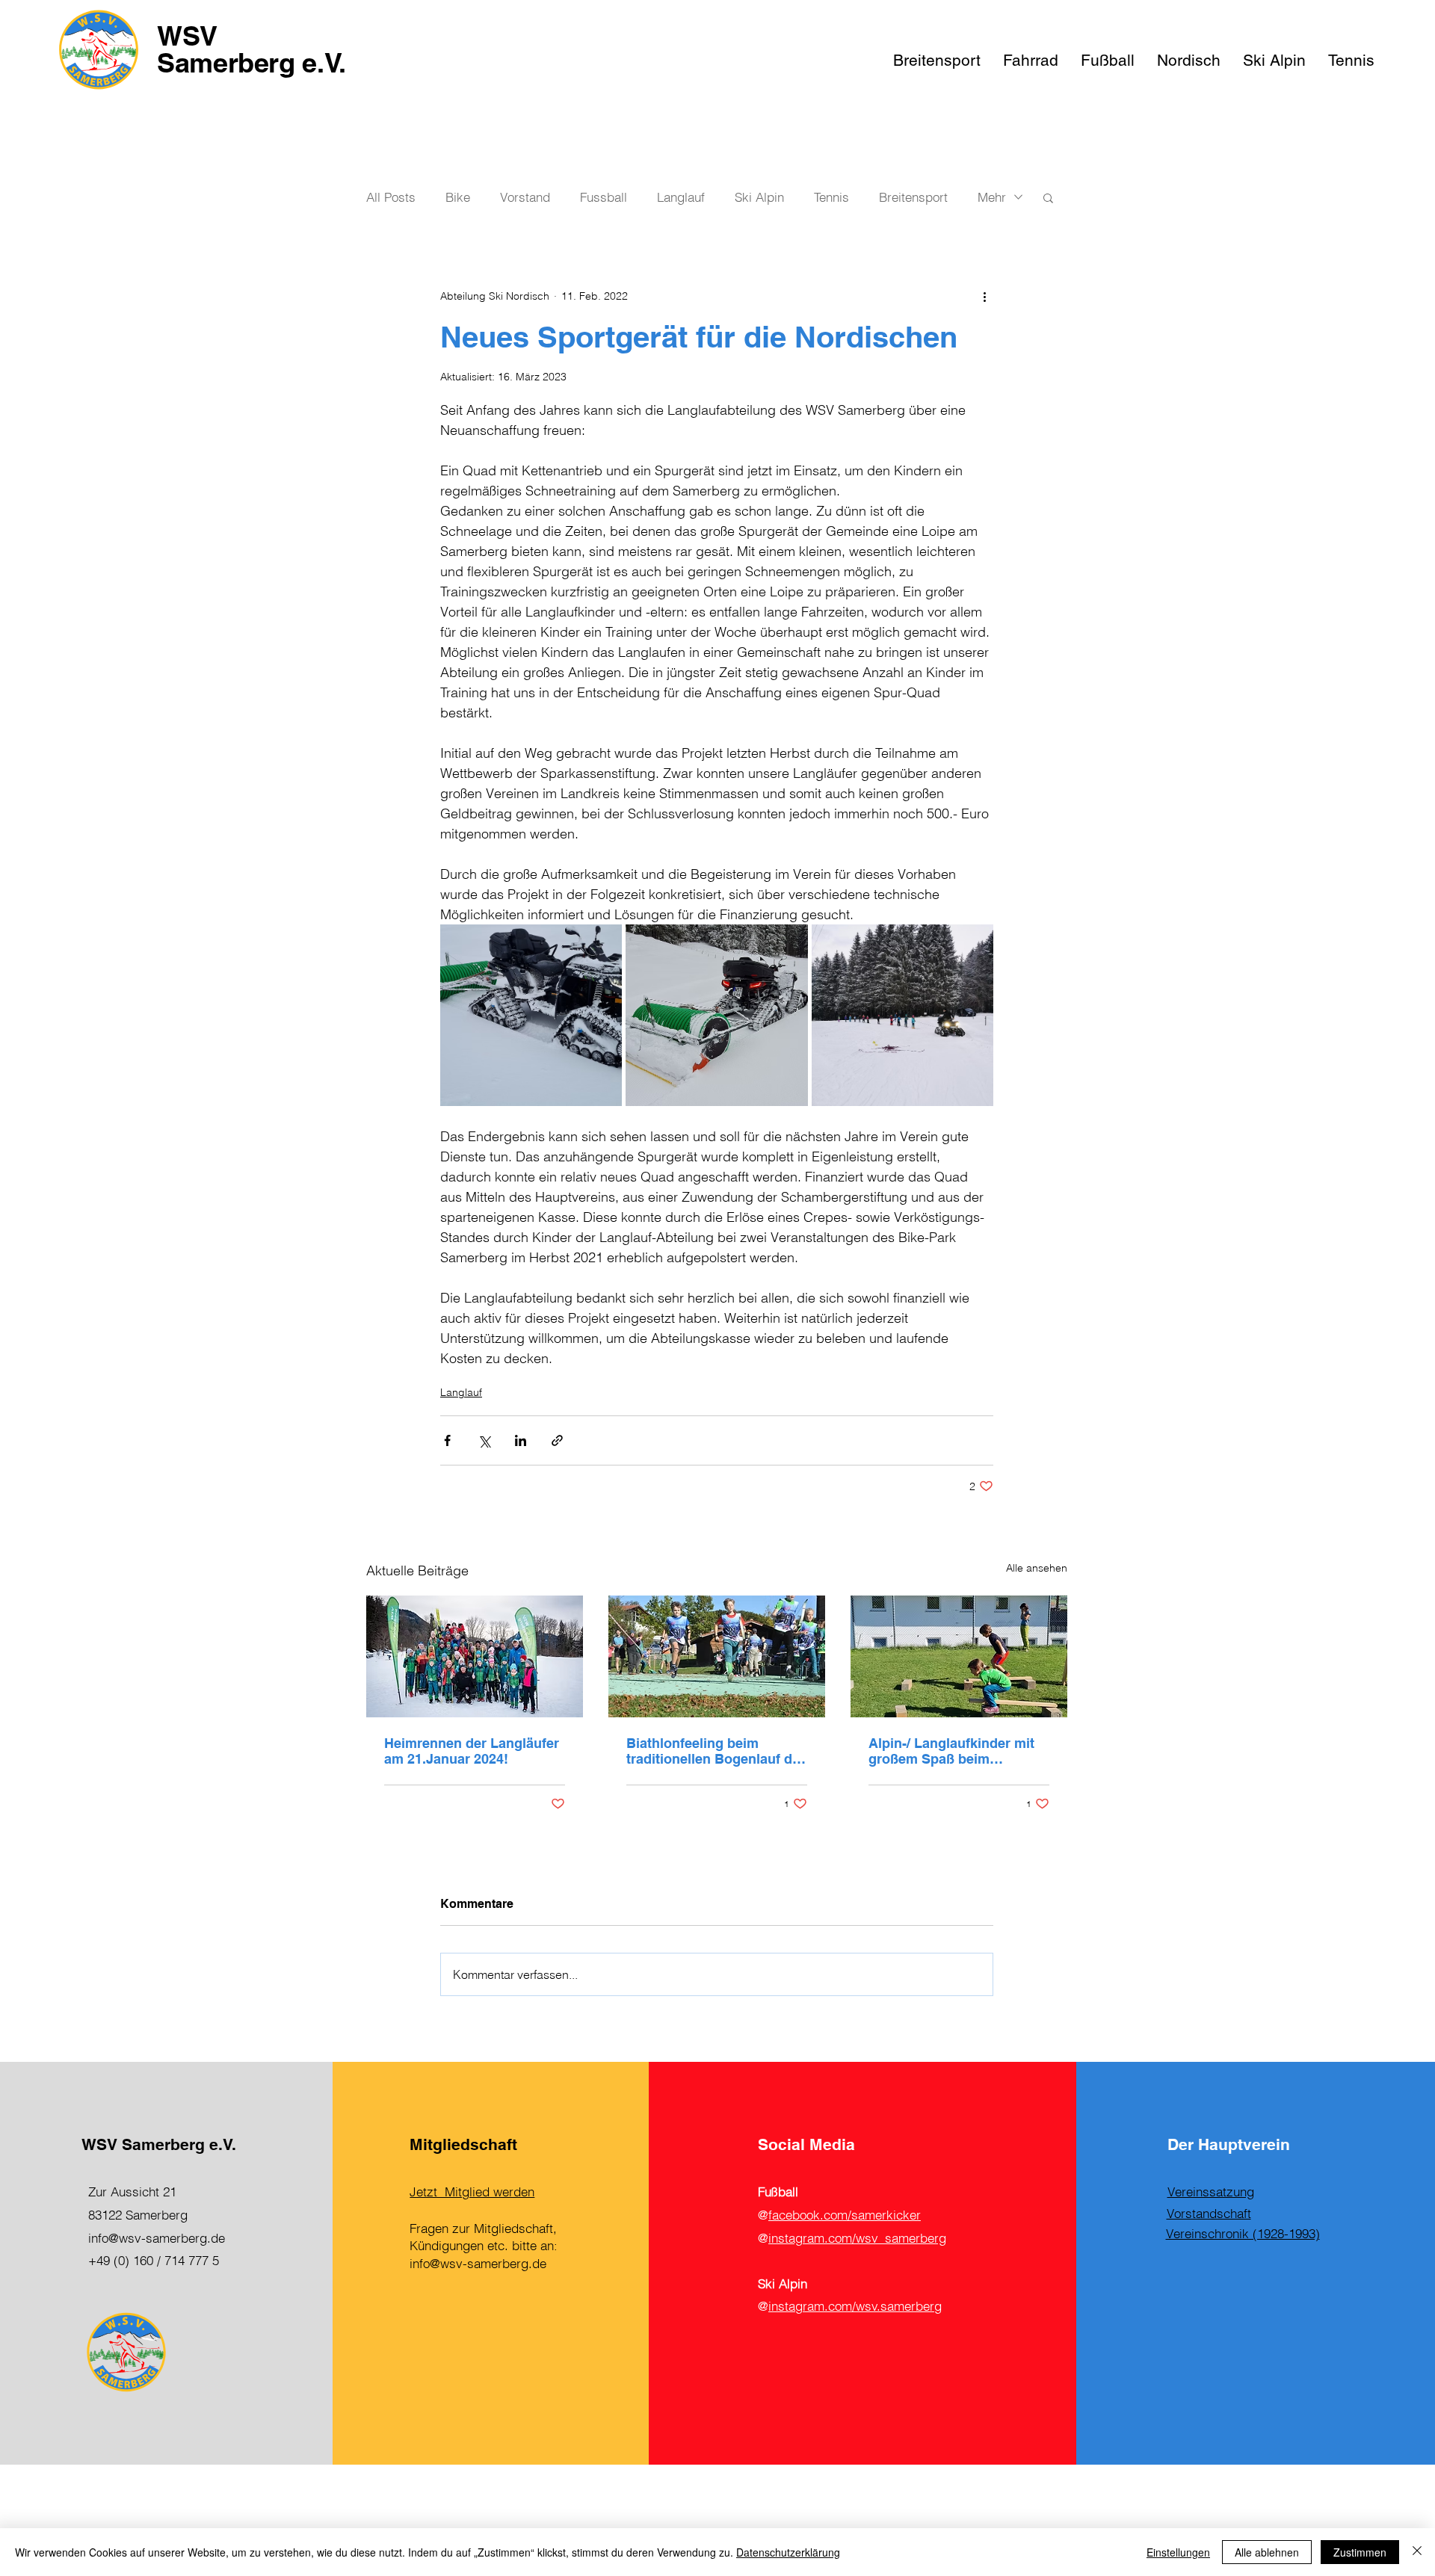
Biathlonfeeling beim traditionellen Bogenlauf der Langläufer (716, 1751)
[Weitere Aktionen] (984, 296)
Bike (458, 197)
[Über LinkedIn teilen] (521, 1440)
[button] (1048, 197)
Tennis (831, 197)
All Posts (391, 197)
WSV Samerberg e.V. (251, 49)
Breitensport (913, 197)
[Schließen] (1417, 2552)
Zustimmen (1360, 2552)
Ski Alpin (759, 197)
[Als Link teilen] (557, 1440)
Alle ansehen (1037, 1568)
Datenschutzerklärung (788, 2552)
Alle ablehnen (1267, 2552)
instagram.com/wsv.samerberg (855, 2306)
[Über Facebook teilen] (447, 1440)
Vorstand (525, 197)
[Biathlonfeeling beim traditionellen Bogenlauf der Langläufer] (717, 1656)
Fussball (604, 197)
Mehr (992, 197)
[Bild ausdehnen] (531, 1015)
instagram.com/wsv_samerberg (857, 2238)
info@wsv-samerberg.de (157, 2238)
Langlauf (681, 197)
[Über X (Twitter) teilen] (484, 1440)
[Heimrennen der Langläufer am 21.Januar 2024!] (475, 1656)
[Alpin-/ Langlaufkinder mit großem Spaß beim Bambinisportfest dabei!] (959, 1656)
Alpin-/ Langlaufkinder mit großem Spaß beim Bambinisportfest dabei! (951, 1751)
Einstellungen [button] (1178, 2552)
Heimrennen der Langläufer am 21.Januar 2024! (472, 1751)
